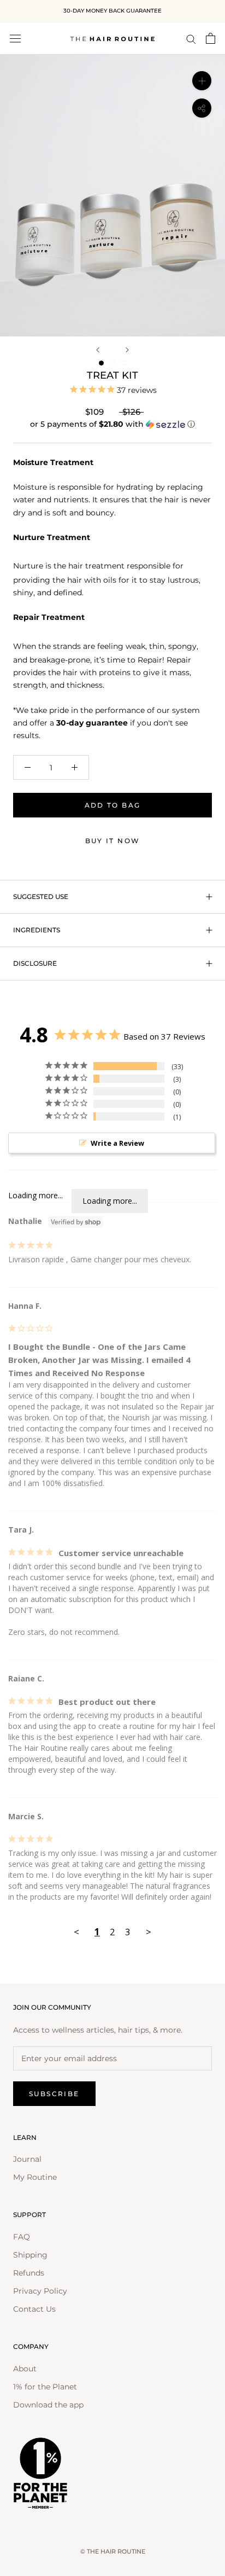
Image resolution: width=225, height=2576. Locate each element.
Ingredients (37, 930)
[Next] (127, 350)
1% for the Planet (45, 2387)
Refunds (29, 2273)
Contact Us (34, 2309)
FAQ (22, 2237)
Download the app (48, 2405)
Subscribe (54, 2094)
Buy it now (113, 841)
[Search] (191, 39)
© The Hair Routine (113, 2551)
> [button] (149, 1932)
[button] (112, 424)
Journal (27, 2159)
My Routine (35, 2177)
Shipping (30, 2255)
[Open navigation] (15, 38)
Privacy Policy (40, 2291)
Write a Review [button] (117, 1143)
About (25, 2369)
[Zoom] (202, 81)
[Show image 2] (113, 363)
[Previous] (98, 350)
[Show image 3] (124, 363)
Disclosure (35, 963)
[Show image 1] (101, 363)
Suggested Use (41, 897)
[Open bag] (211, 38)
